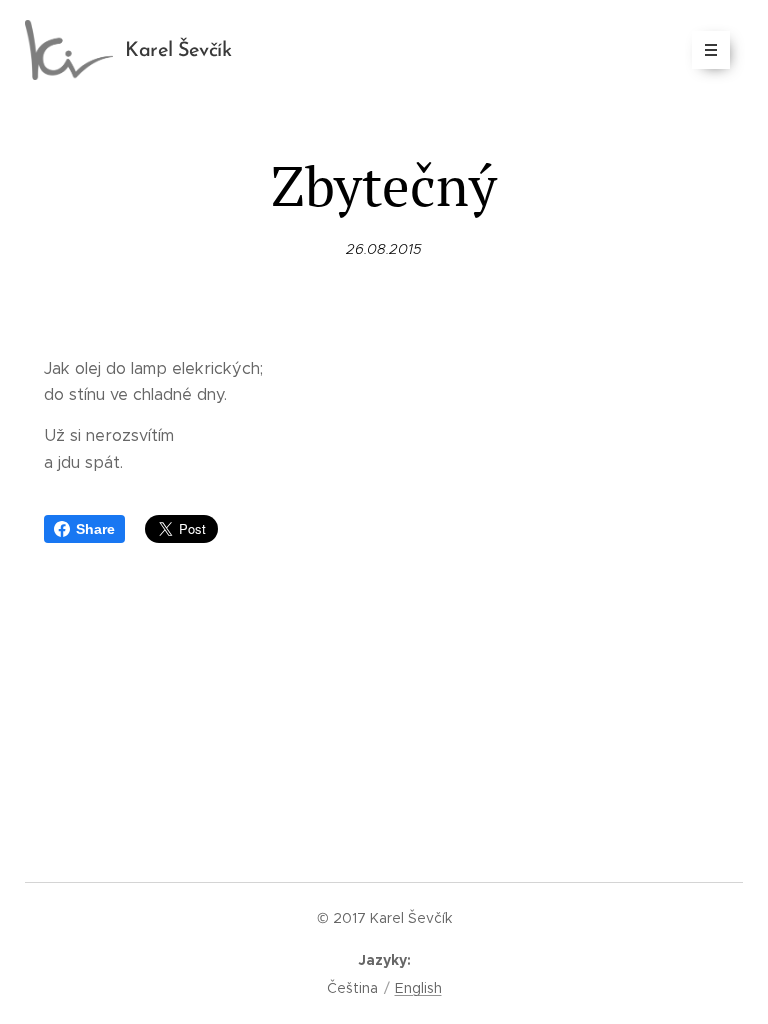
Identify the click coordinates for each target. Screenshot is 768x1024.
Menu (711, 50)
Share (95, 529)
